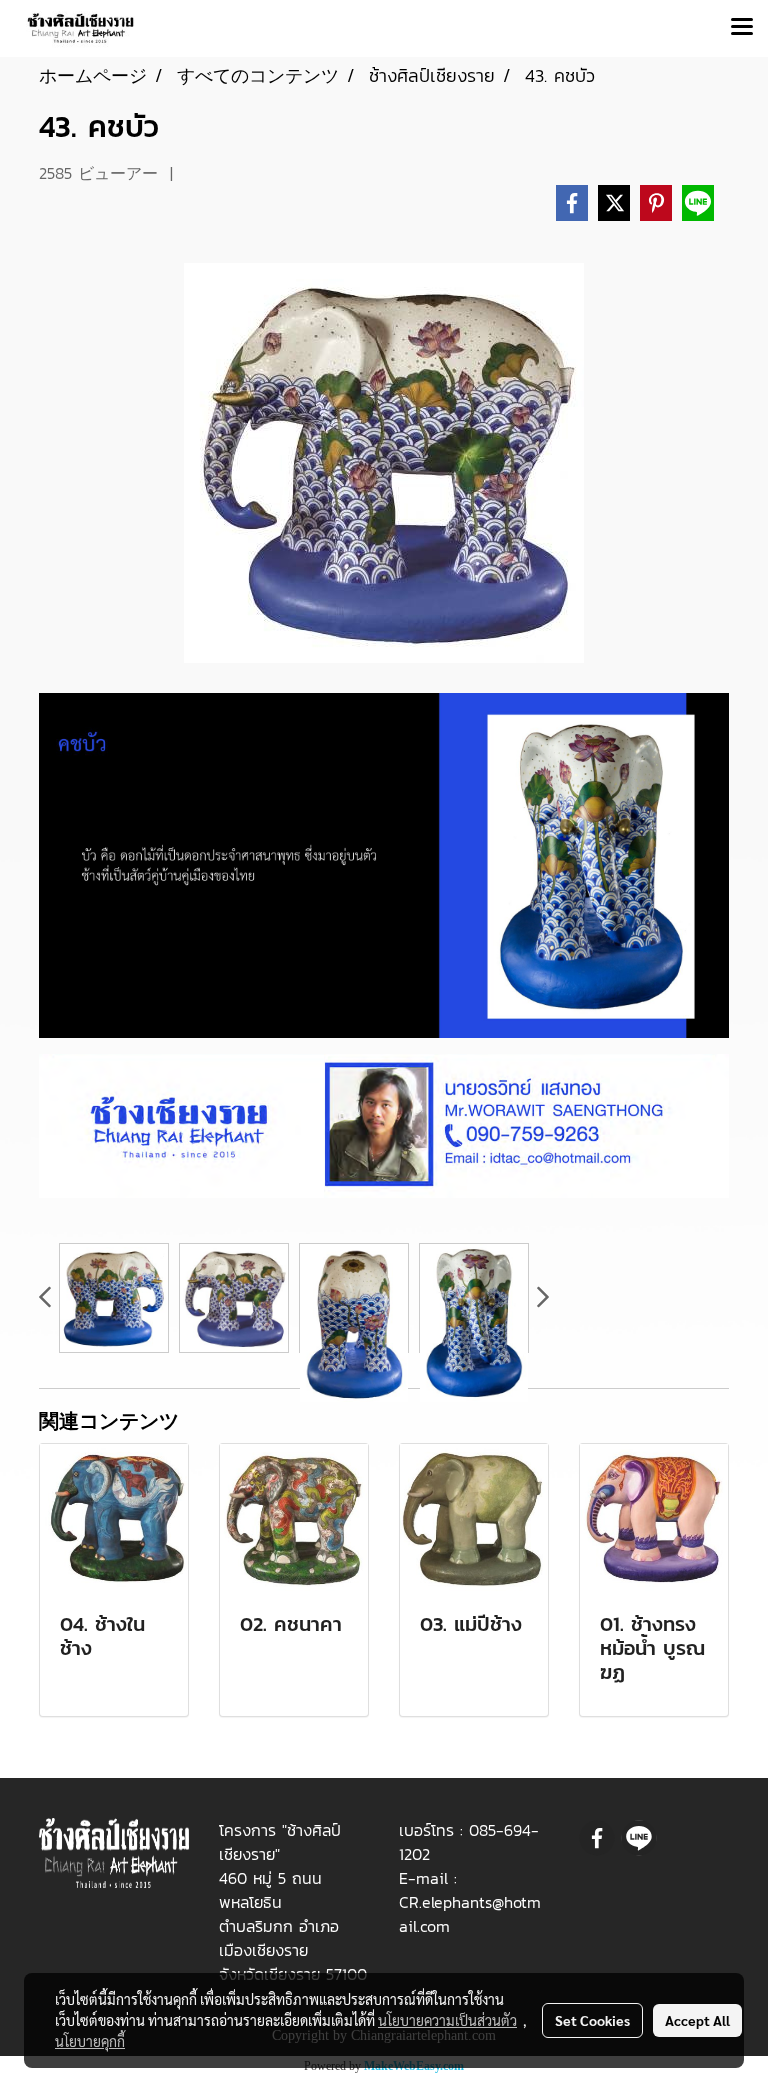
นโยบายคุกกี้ (90, 2041)
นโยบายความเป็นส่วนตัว (447, 2020)
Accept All (697, 2020)
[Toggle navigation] (742, 28)
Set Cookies (592, 2020)
